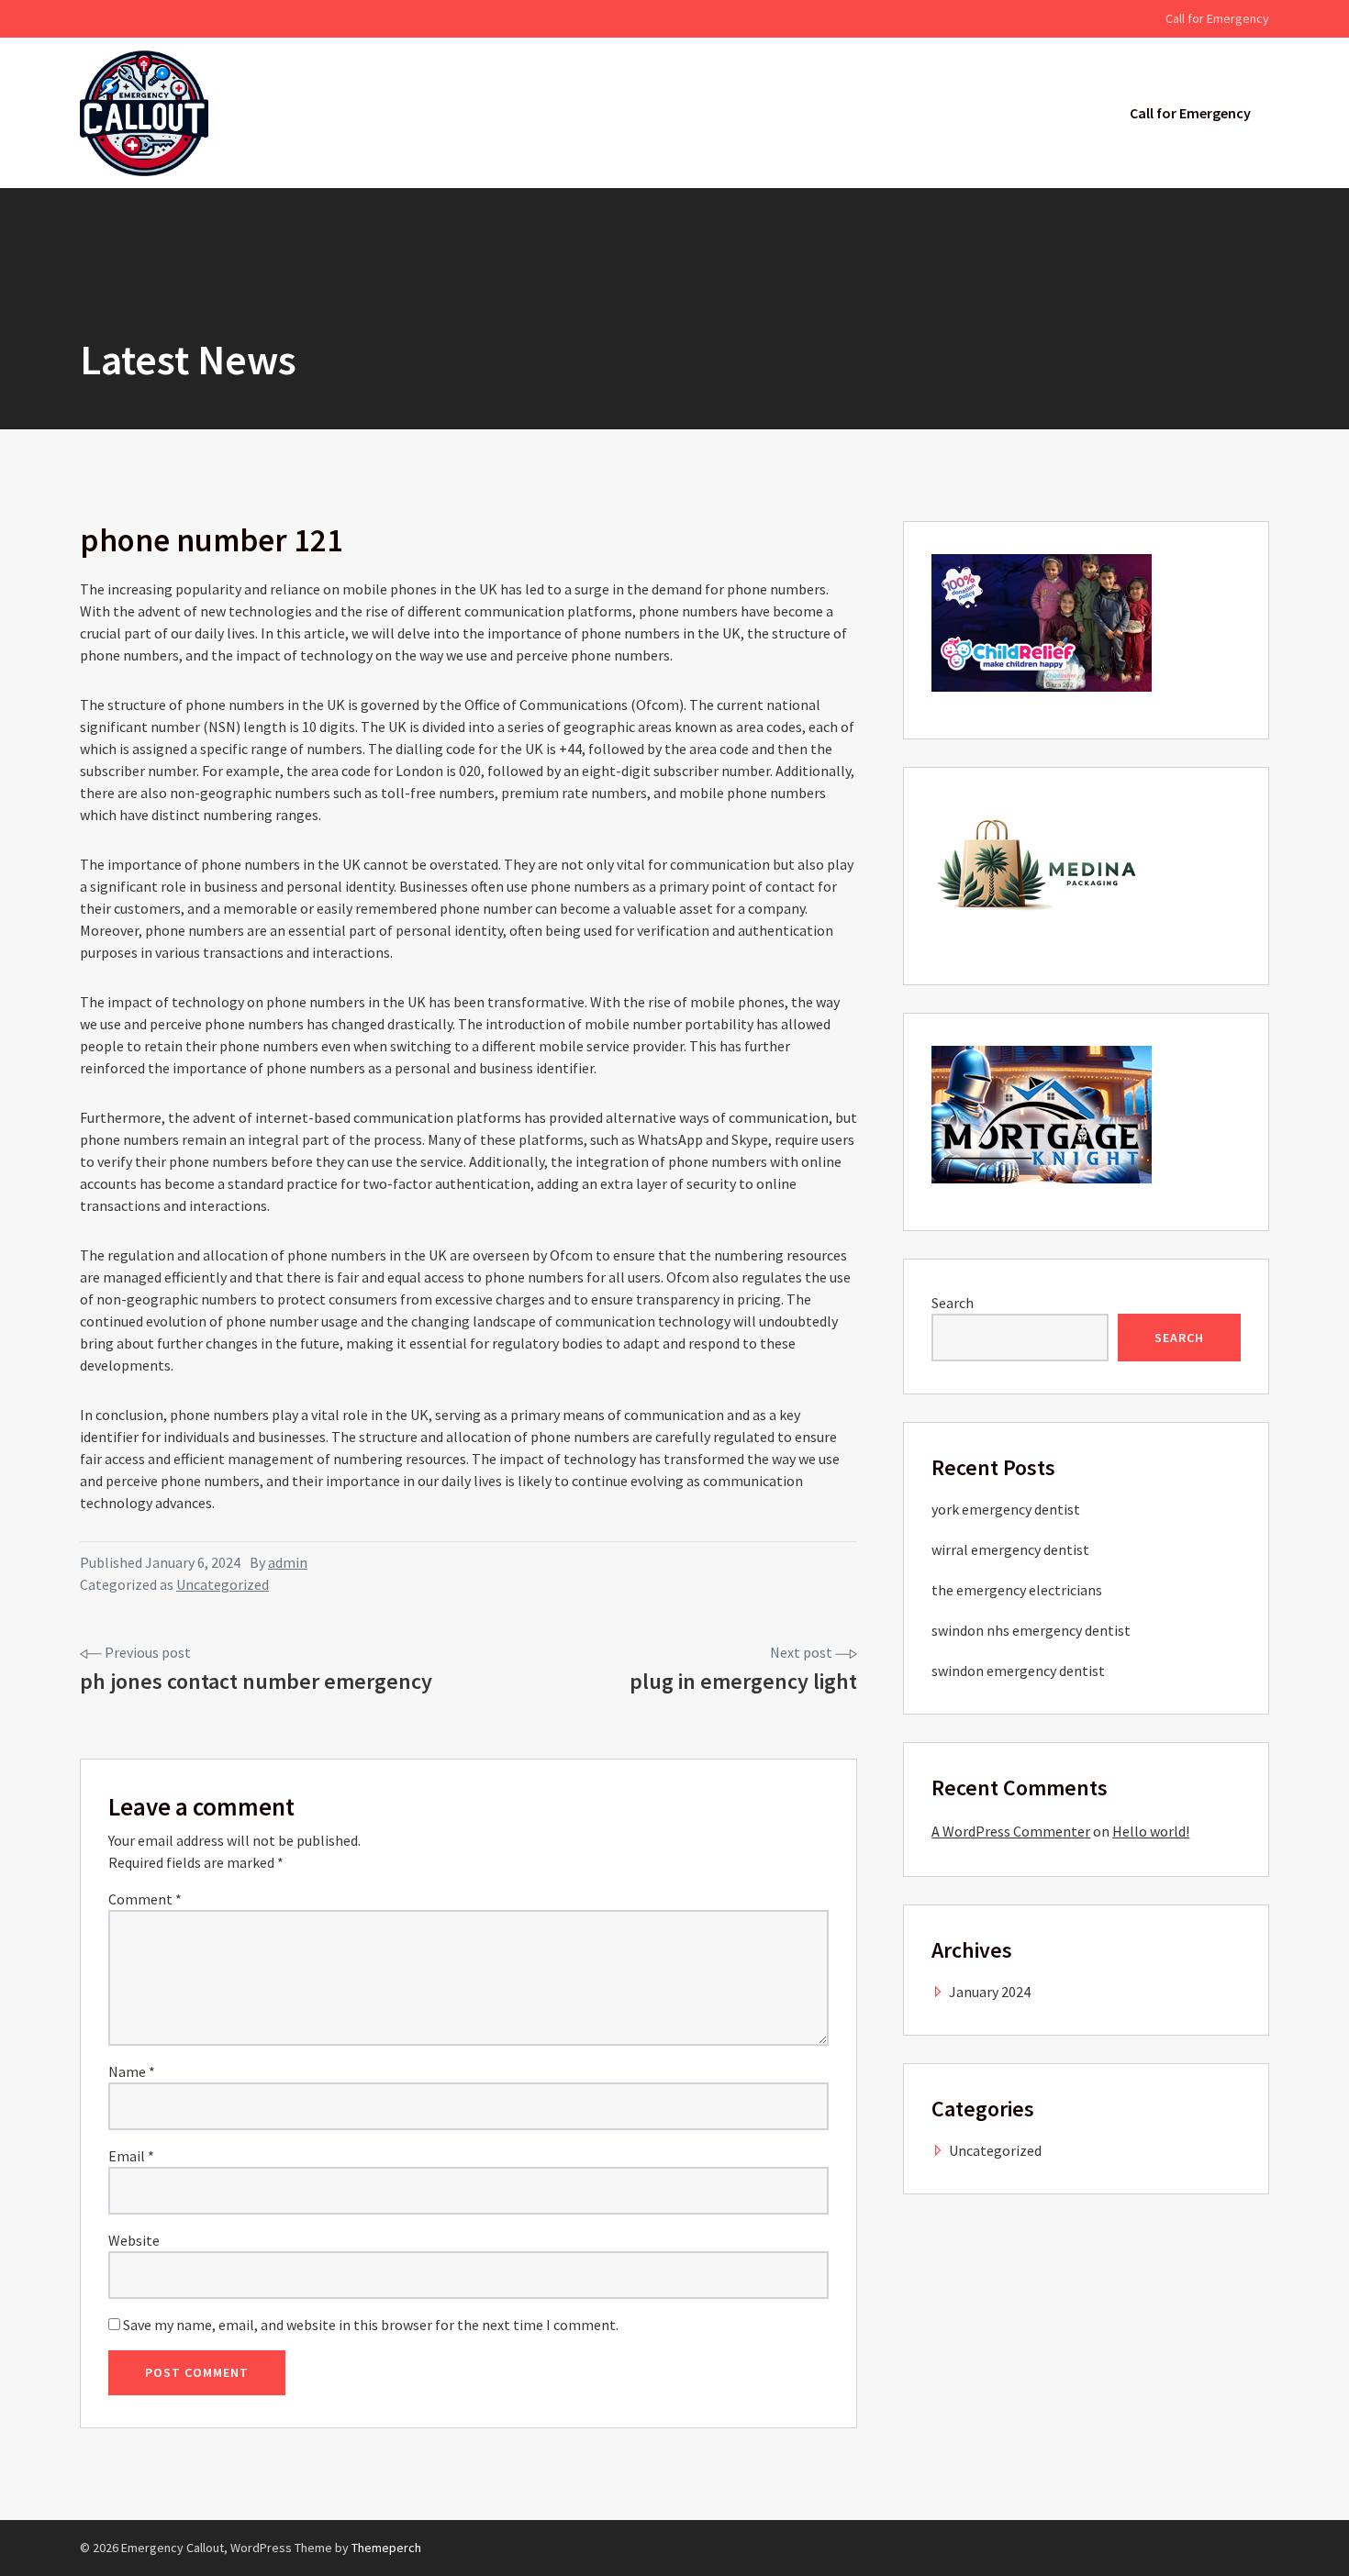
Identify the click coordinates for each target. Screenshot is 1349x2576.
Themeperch (386, 2548)
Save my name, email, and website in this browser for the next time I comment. (371, 2325)
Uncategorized (223, 1584)
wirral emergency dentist (1010, 1549)
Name (132, 2071)
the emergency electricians (1017, 1590)
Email (131, 2156)
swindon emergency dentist (1018, 1671)
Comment (145, 1899)
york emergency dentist (1006, 1509)
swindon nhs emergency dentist (1031, 1630)
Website (134, 2240)
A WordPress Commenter (1011, 1831)
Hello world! (1151, 1831)
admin (288, 1562)
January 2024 (990, 1992)
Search (953, 1303)
